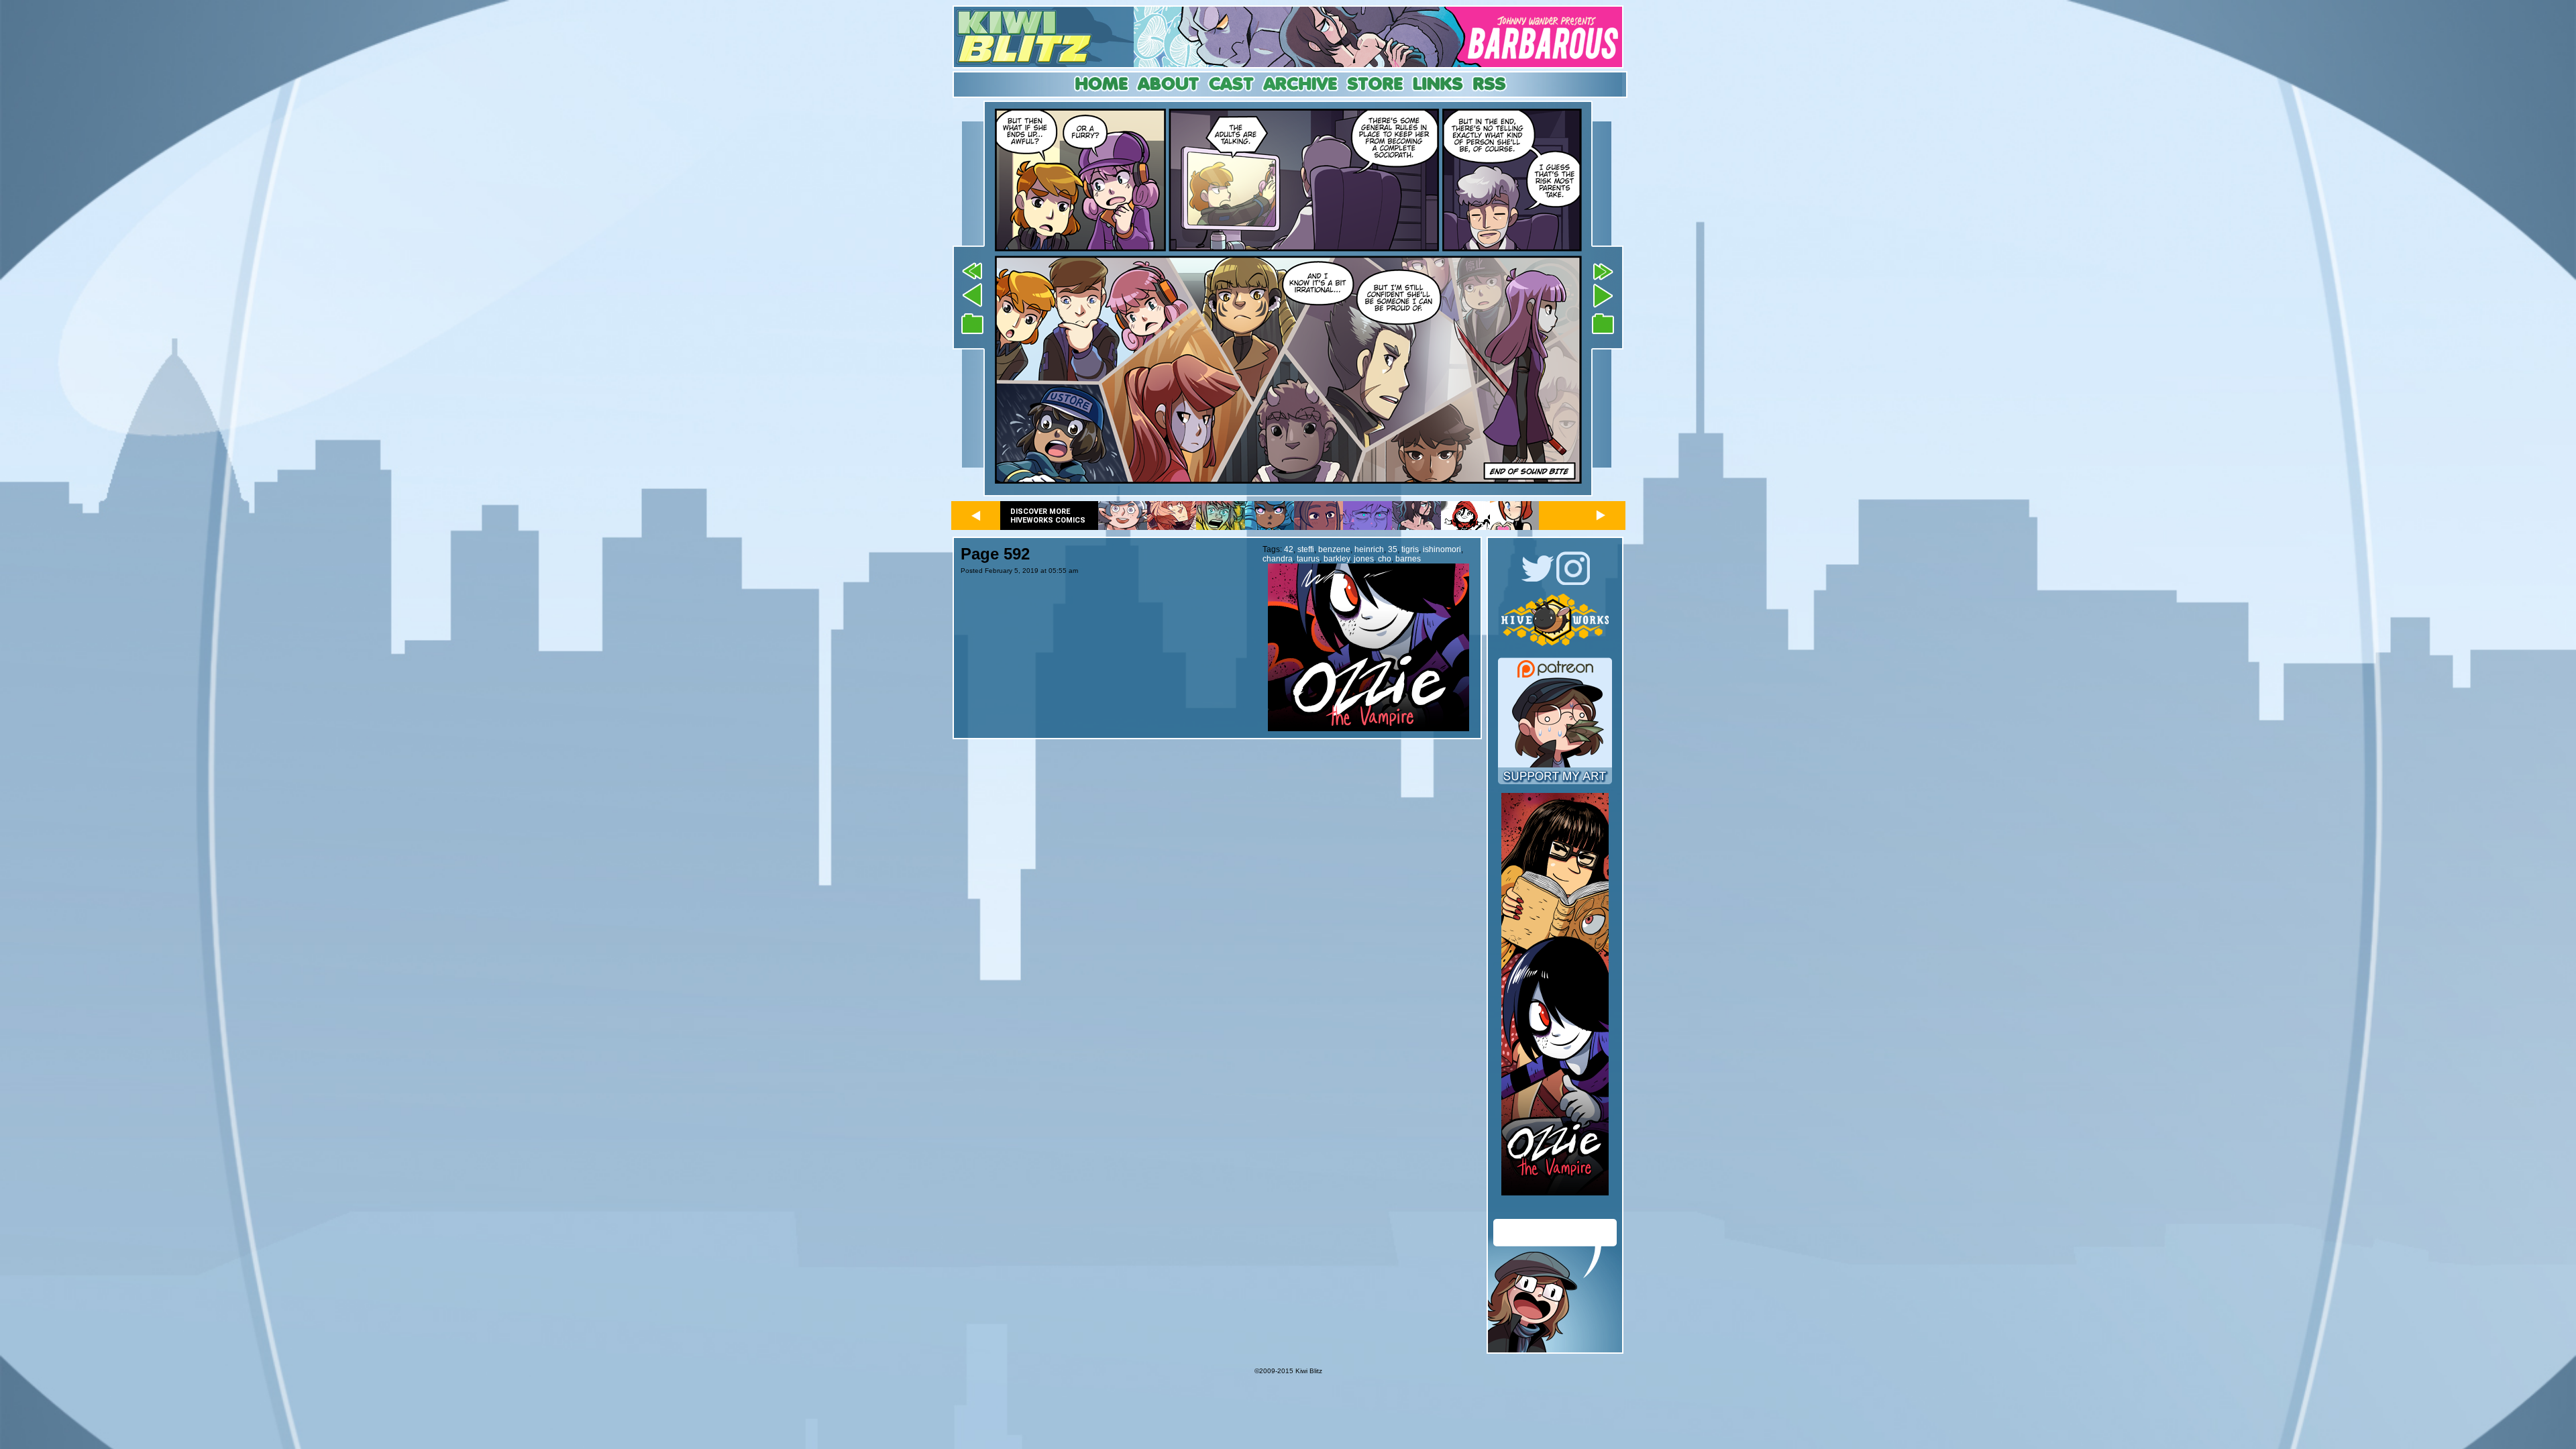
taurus (1308, 559)
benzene (1334, 549)
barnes (1408, 559)
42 (1289, 549)
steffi (1306, 549)
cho (1385, 559)
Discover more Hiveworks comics (1048, 516)
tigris (1410, 549)
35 (1393, 549)
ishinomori (1442, 549)
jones (1364, 559)
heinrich (1369, 549)
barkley (1337, 559)
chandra (1278, 559)
